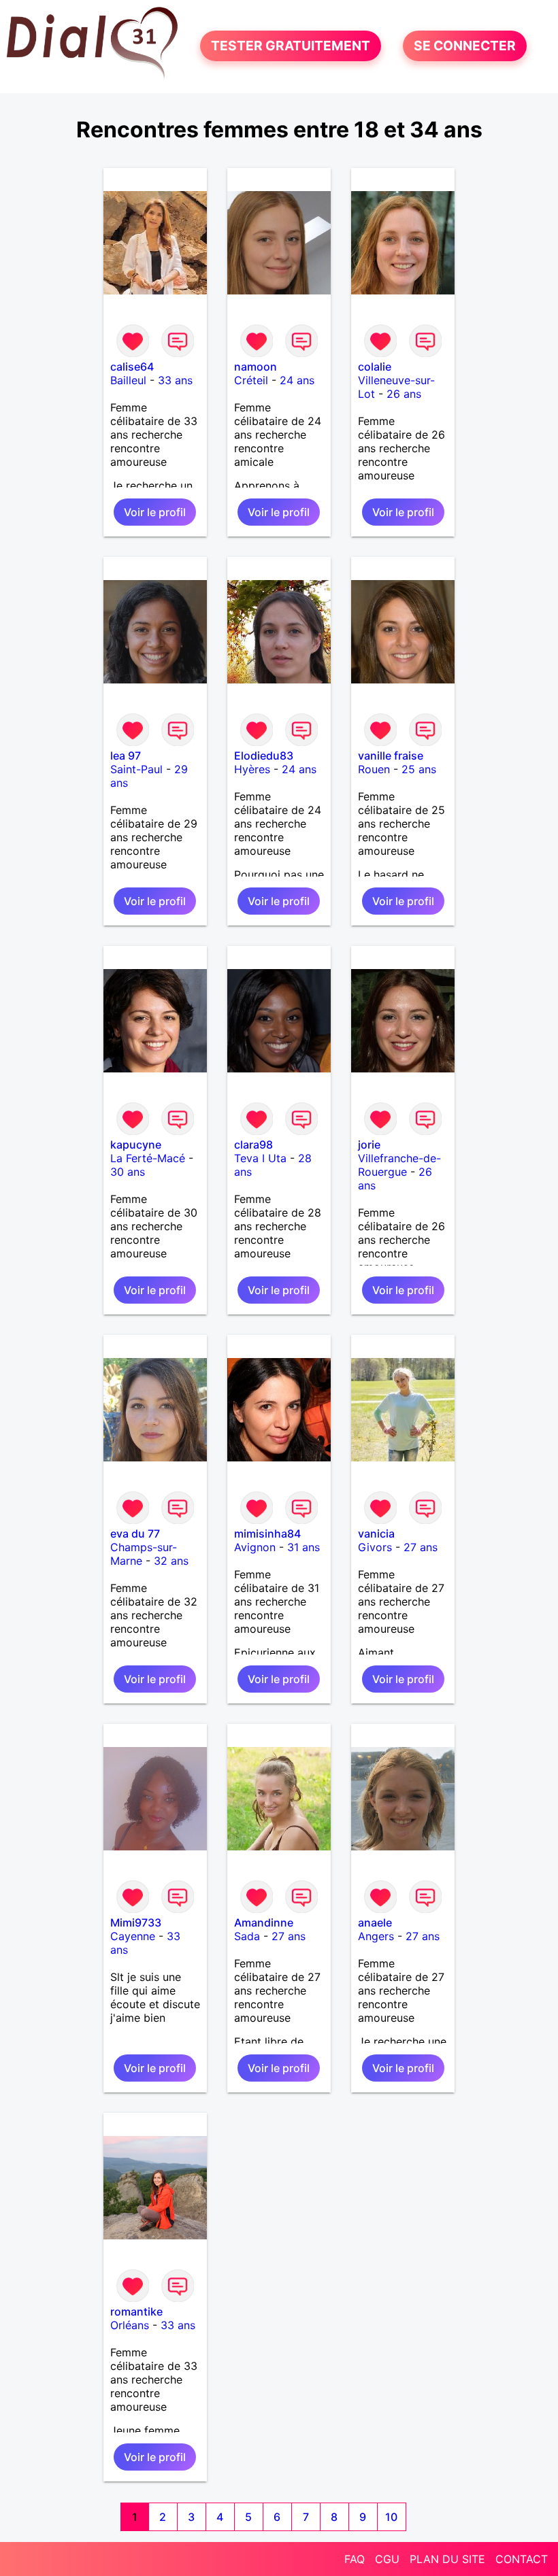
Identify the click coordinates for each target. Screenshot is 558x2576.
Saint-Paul (136, 769)
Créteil (251, 380)
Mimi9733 (136, 1922)
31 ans (303, 1547)
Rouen (374, 769)
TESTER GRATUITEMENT (291, 46)
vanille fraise (391, 756)
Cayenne (133, 1936)
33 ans (175, 380)
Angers (376, 1936)
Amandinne (264, 1922)
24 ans (297, 380)
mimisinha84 (267, 1533)
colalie (375, 367)
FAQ (355, 2559)
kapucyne (136, 1145)
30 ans (128, 1172)
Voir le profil (155, 512)
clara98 (253, 1145)
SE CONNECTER (465, 46)
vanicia (376, 1533)
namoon (256, 367)
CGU (387, 2559)
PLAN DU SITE (447, 2559)
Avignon (255, 1547)
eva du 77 (135, 1533)
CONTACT (522, 2559)
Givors (375, 1547)
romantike (136, 2311)
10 (391, 2517)
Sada (247, 1936)
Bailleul (128, 380)
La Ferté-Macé (148, 1158)
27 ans (421, 1547)
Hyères (252, 769)
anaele (375, 1922)
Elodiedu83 (264, 756)
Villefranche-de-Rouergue (399, 1165)
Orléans (130, 2325)
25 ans (419, 769)
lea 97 (126, 756)
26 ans (404, 394)
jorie (369, 1145)
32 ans (171, 1561)
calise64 (132, 367)
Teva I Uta (260, 1158)
